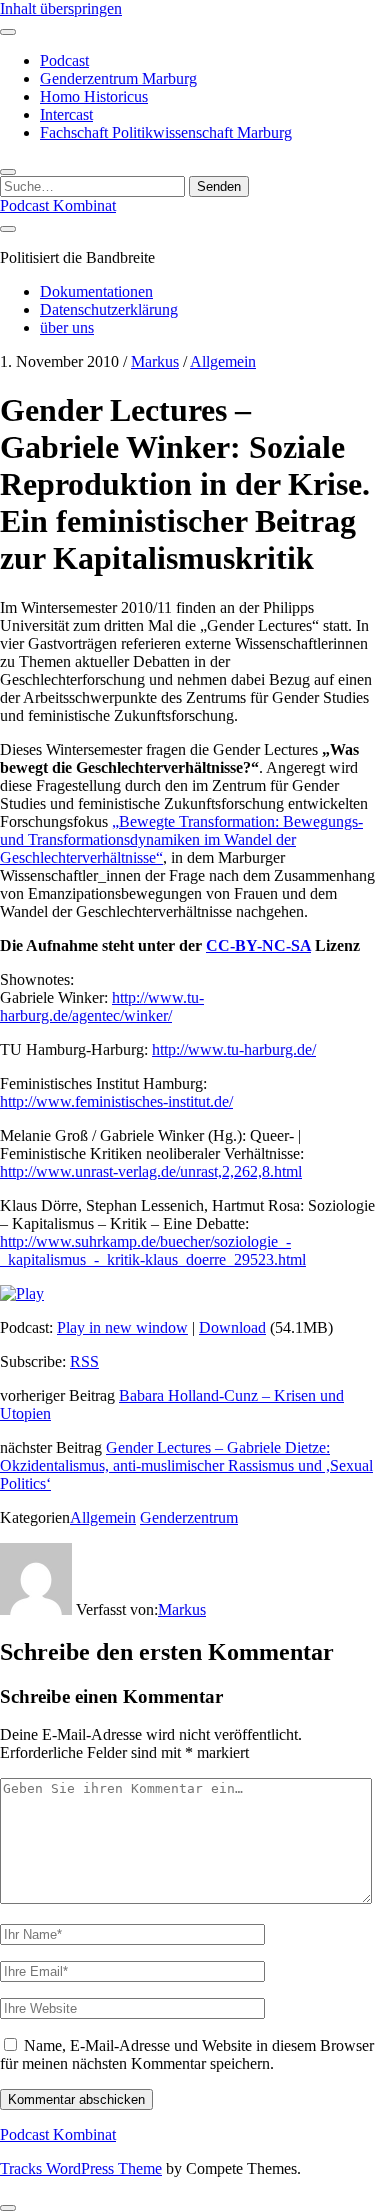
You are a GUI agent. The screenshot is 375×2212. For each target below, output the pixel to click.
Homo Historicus (94, 96)
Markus (155, 361)
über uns (67, 327)
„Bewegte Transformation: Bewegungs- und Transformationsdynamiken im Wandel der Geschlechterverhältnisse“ (181, 839)
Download (232, 1327)
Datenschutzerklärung (109, 309)
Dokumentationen (96, 291)
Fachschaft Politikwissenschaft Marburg (166, 132)
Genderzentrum (189, 1517)
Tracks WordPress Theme (81, 2168)
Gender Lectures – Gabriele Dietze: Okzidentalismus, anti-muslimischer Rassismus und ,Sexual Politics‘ (186, 1465)
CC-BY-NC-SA (258, 945)
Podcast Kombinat (58, 205)
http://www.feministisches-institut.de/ (116, 1101)
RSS (84, 1361)
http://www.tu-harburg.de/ (234, 1049)
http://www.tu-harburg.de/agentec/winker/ (102, 1006)
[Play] (22, 1293)
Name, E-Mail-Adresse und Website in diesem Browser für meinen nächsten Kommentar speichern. (187, 2054)
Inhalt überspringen (61, 8)
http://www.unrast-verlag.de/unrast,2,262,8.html (151, 1171)
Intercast (66, 114)
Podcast (64, 60)
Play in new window (122, 1327)
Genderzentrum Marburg (118, 78)
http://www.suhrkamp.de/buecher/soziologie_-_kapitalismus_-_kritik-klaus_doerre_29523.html (153, 1250)
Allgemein (223, 361)
